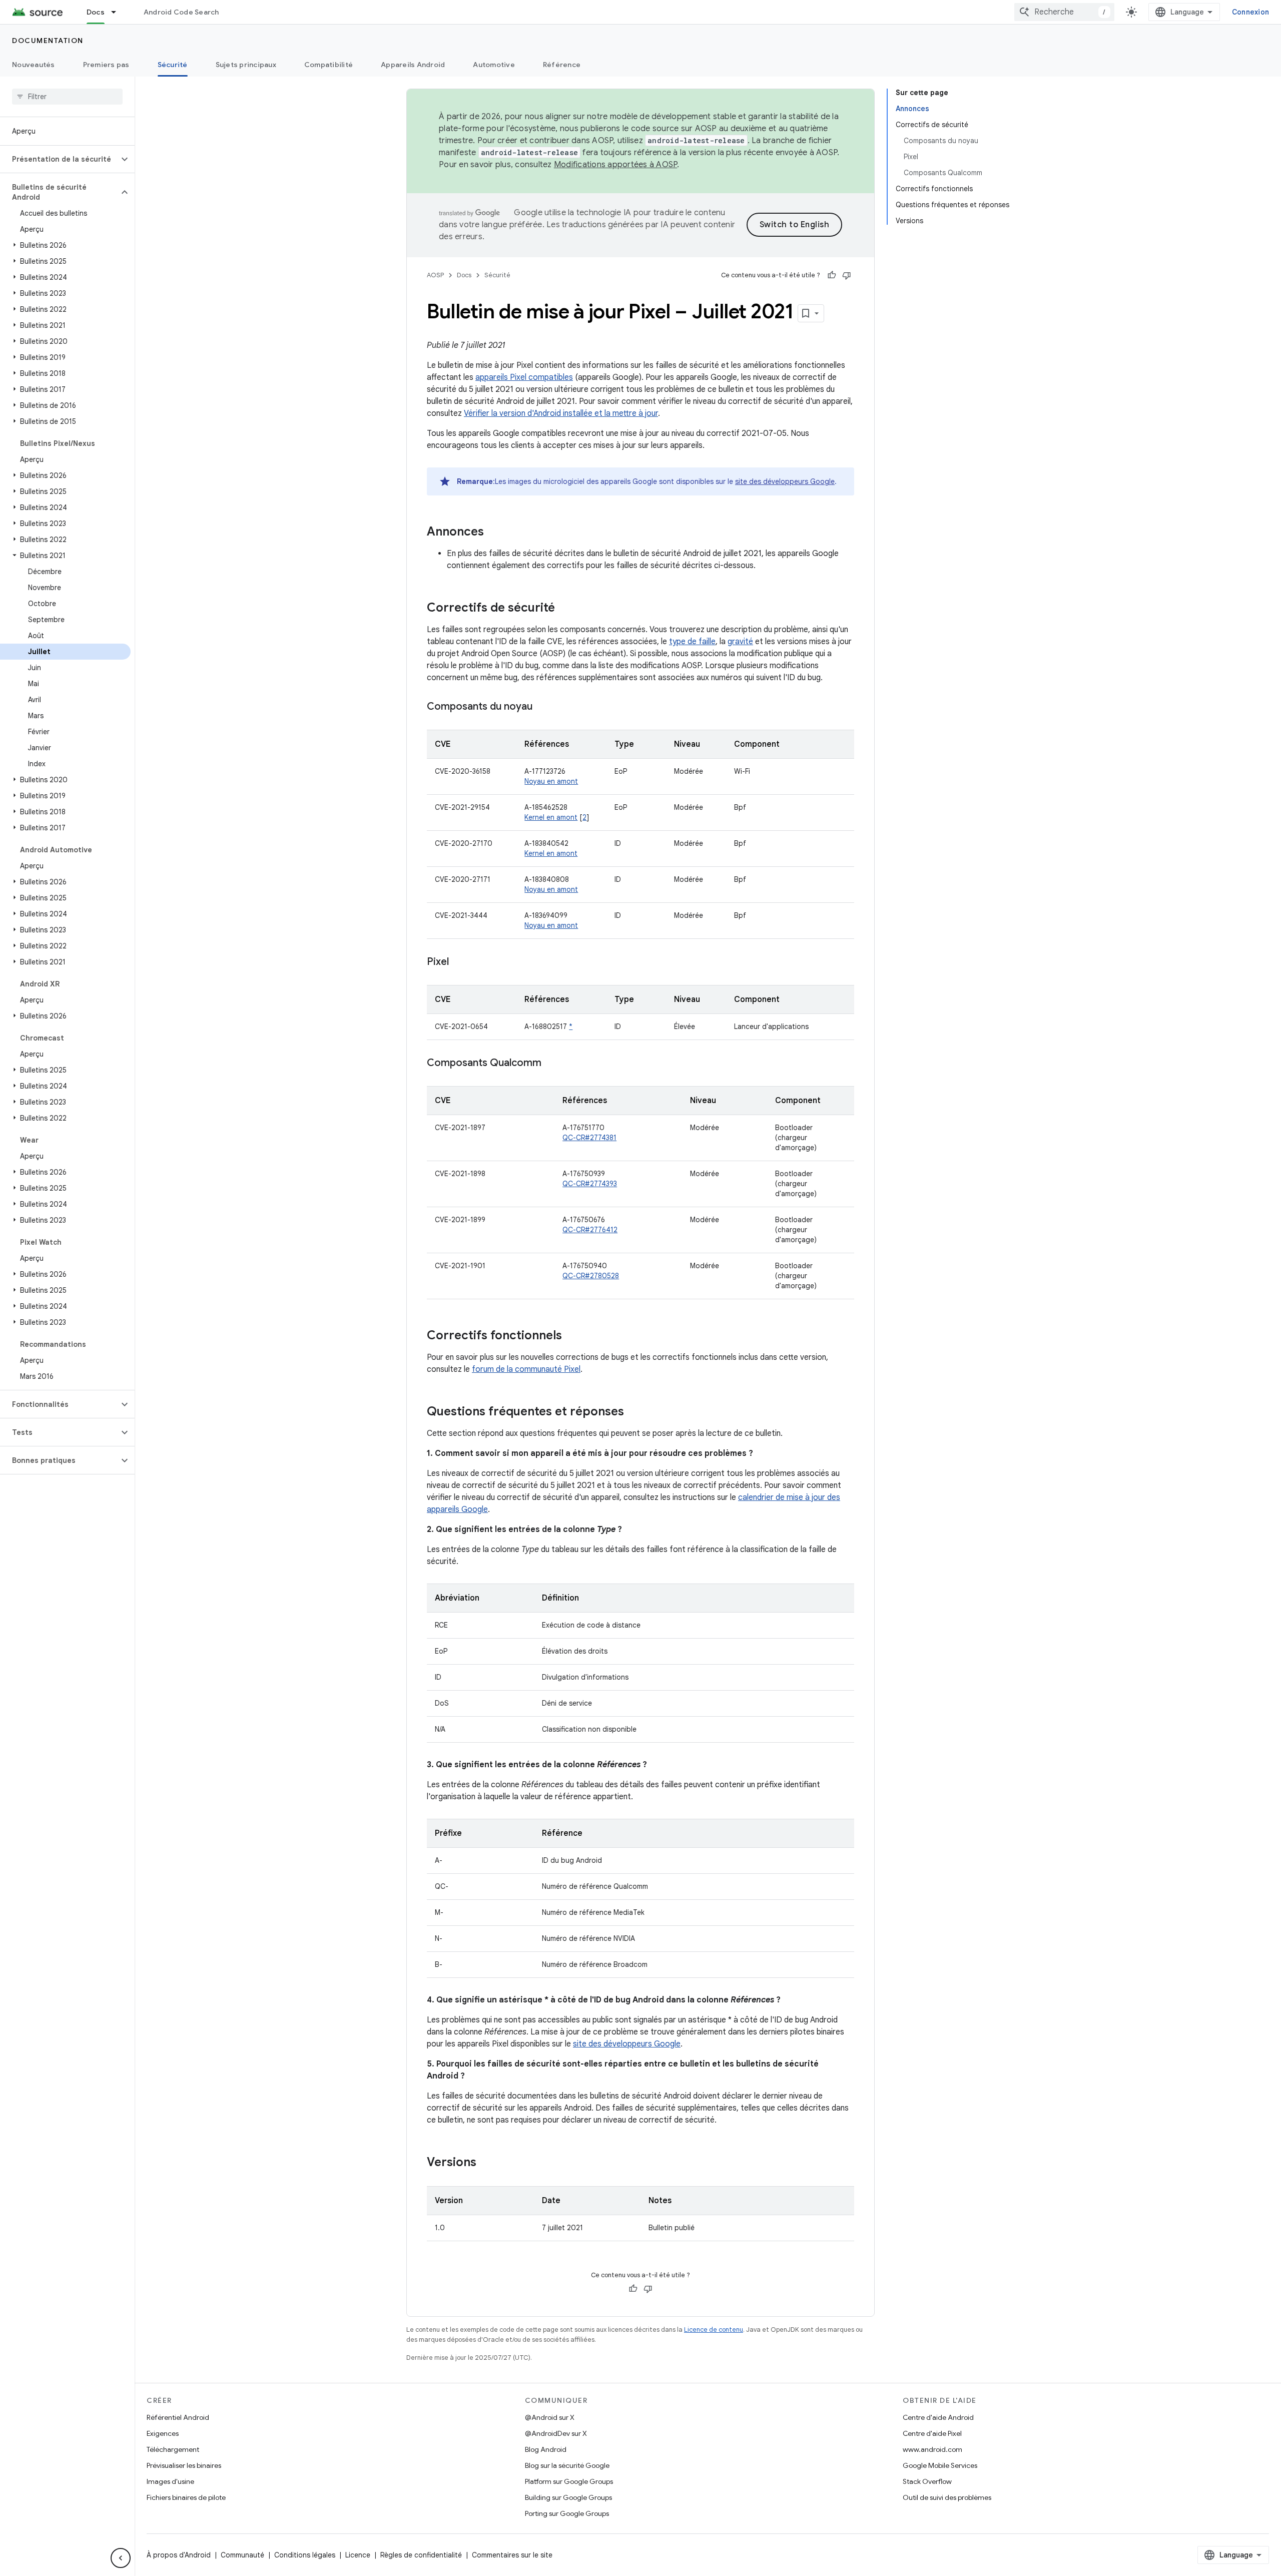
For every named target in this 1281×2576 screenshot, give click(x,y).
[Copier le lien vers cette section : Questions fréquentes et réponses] (634, 1412)
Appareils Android (413, 65)
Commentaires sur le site (512, 2555)
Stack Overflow (927, 2481)
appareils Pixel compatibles (524, 377)
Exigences (163, 2433)
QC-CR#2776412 (590, 1230)
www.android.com (932, 2449)
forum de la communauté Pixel (526, 1369)
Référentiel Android (178, 2417)
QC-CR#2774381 (589, 1138)
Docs (96, 12)
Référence (562, 65)
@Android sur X (550, 2417)
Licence (358, 2555)
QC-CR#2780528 (591, 1276)
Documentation (48, 41)
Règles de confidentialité (421, 2555)
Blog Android (546, 2449)
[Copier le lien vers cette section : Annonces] (494, 533)
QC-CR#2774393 (590, 1184)
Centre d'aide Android (938, 2417)
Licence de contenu (714, 2330)
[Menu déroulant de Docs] (118, 12)
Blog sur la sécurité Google (567, 2465)
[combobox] (1064, 12)
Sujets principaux (246, 65)
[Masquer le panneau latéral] (121, 2558)
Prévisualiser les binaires (184, 2465)
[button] (59, 159)
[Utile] (832, 275)
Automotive (494, 65)
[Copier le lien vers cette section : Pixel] (459, 962)
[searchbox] (67, 97)
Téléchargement (173, 2449)
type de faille (692, 642)
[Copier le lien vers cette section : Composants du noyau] (542, 707)
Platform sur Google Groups (569, 2481)
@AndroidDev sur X (556, 2433)
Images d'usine (170, 2481)
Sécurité (173, 65)
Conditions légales (305, 2555)
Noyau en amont (551, 781)
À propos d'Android (179, 2555)
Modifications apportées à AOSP (616, 165)
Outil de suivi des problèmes (947, 2497)
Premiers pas (106, 65)
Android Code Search (181, 12)
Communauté (242, 2555)
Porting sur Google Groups (567, 2513)
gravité (740, 642)
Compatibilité (329, 65)
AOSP (435, 275)
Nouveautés (34, 65)
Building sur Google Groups (568, 2497)
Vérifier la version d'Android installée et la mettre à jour (561, 413)
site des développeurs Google (785, 481)
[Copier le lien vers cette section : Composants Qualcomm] (551, 1064)
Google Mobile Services (940, 2465)
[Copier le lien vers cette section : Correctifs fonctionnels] (572, 1336)
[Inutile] (847, 275)
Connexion (1250, 12)
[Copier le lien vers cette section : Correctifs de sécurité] (565, 609)
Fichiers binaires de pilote (186, 2497)
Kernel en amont (551, 817)
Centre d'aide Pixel (932, 2433)
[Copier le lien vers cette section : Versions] (486, 2163)
